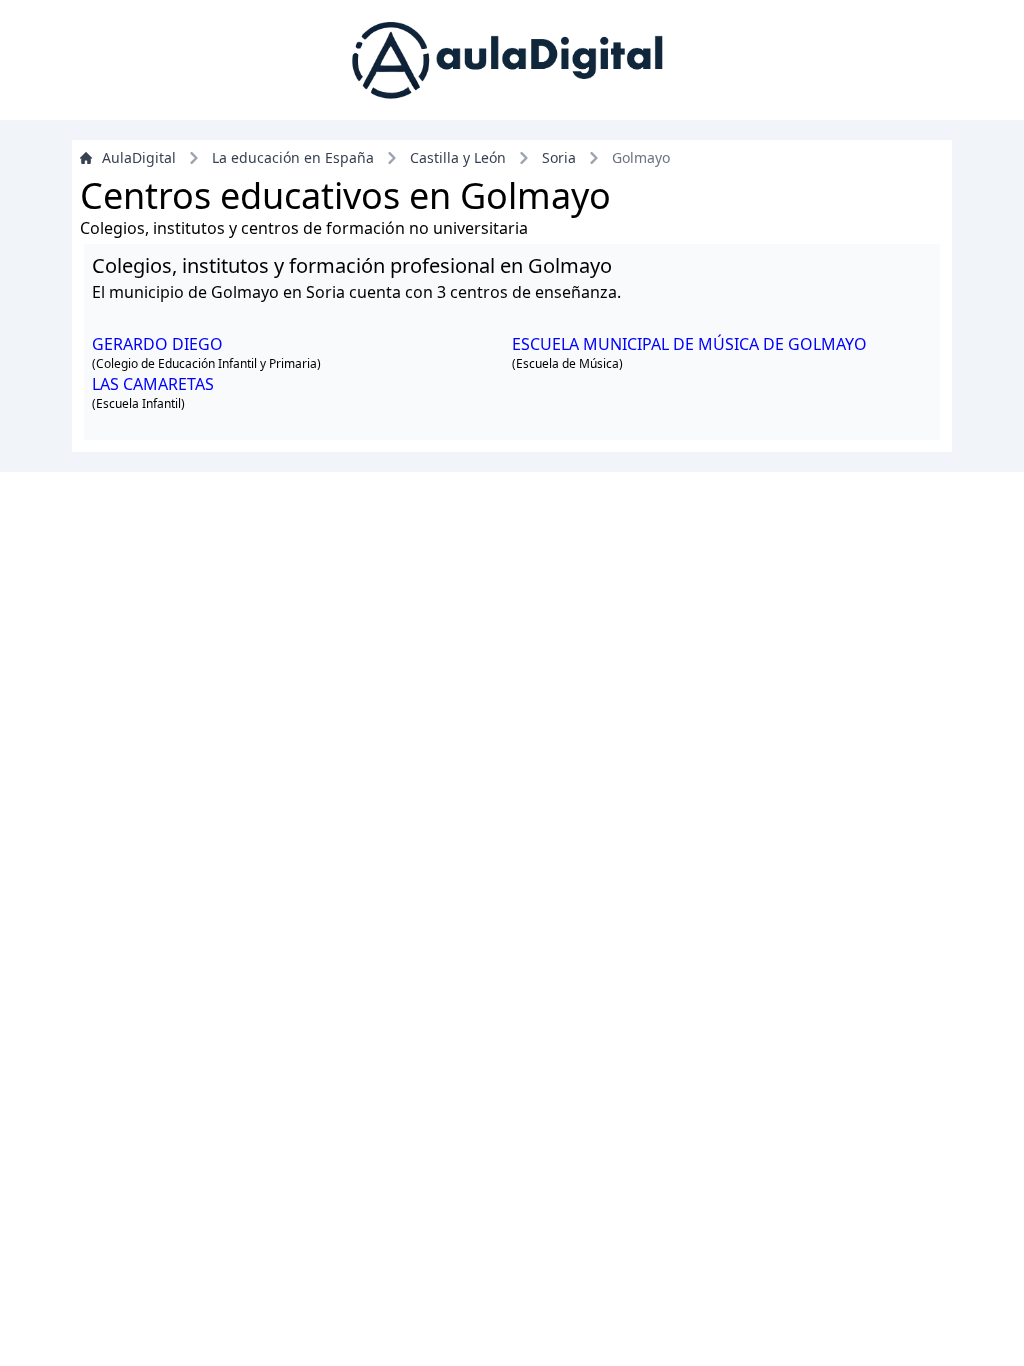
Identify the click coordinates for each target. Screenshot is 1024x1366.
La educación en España (293, 157)
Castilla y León (458, 157)
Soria (559, 157)
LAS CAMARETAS (153, 384)
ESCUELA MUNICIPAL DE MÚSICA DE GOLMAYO (689, 344)
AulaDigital (139, 157)
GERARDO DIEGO (157, 344)
